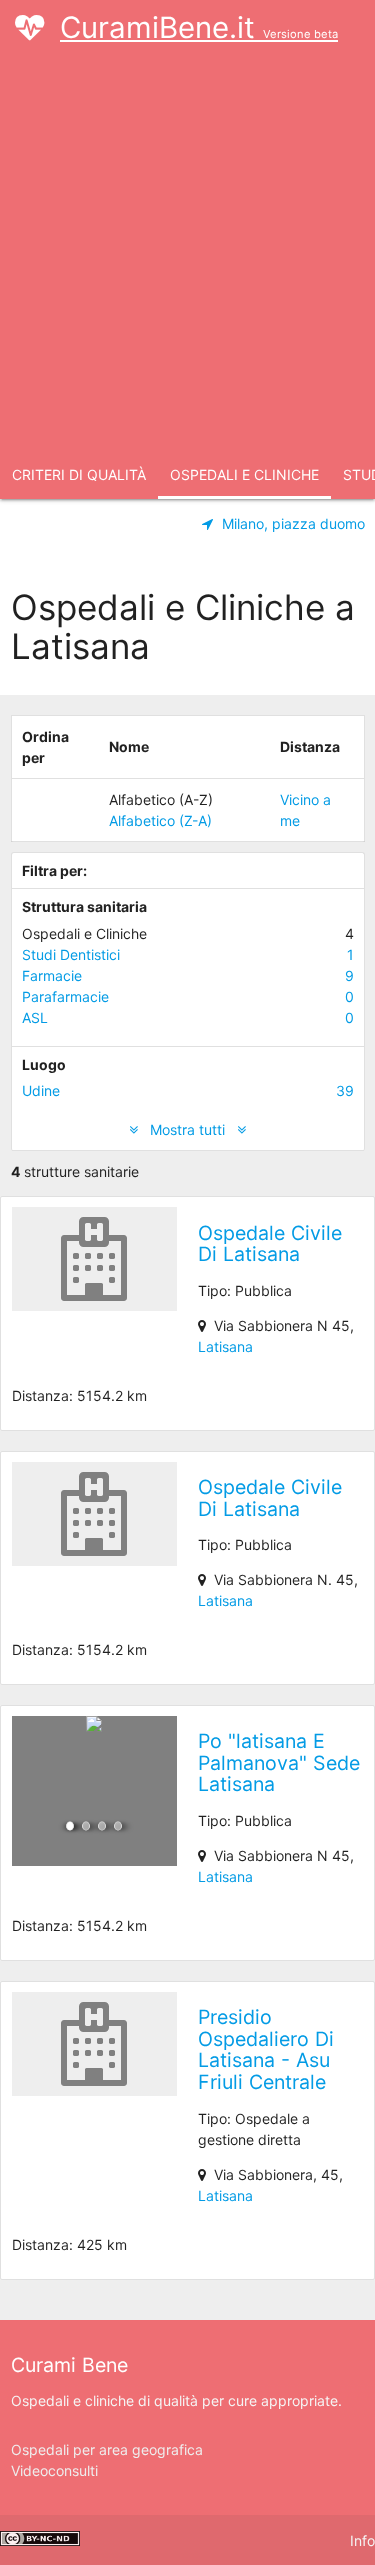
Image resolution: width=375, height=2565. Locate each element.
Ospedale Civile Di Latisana (270, 1244)
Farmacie (188, 975)
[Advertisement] (187, 253)
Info (362, 2540)
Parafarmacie (188, 996)
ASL (188, 1017)
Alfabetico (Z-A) (160, 820)
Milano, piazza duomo (293, 523)
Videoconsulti (54, 2470)
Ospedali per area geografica (107, 2449)
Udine (188, 1090)
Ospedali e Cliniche (244, 474)
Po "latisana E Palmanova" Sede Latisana (279, 1762)
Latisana (225, 1346)
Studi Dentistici (188, 954)
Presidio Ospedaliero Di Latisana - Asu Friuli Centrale (266, 2049)
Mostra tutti (187, 1129)
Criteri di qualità (79, 474)
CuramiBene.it (199, 27)
